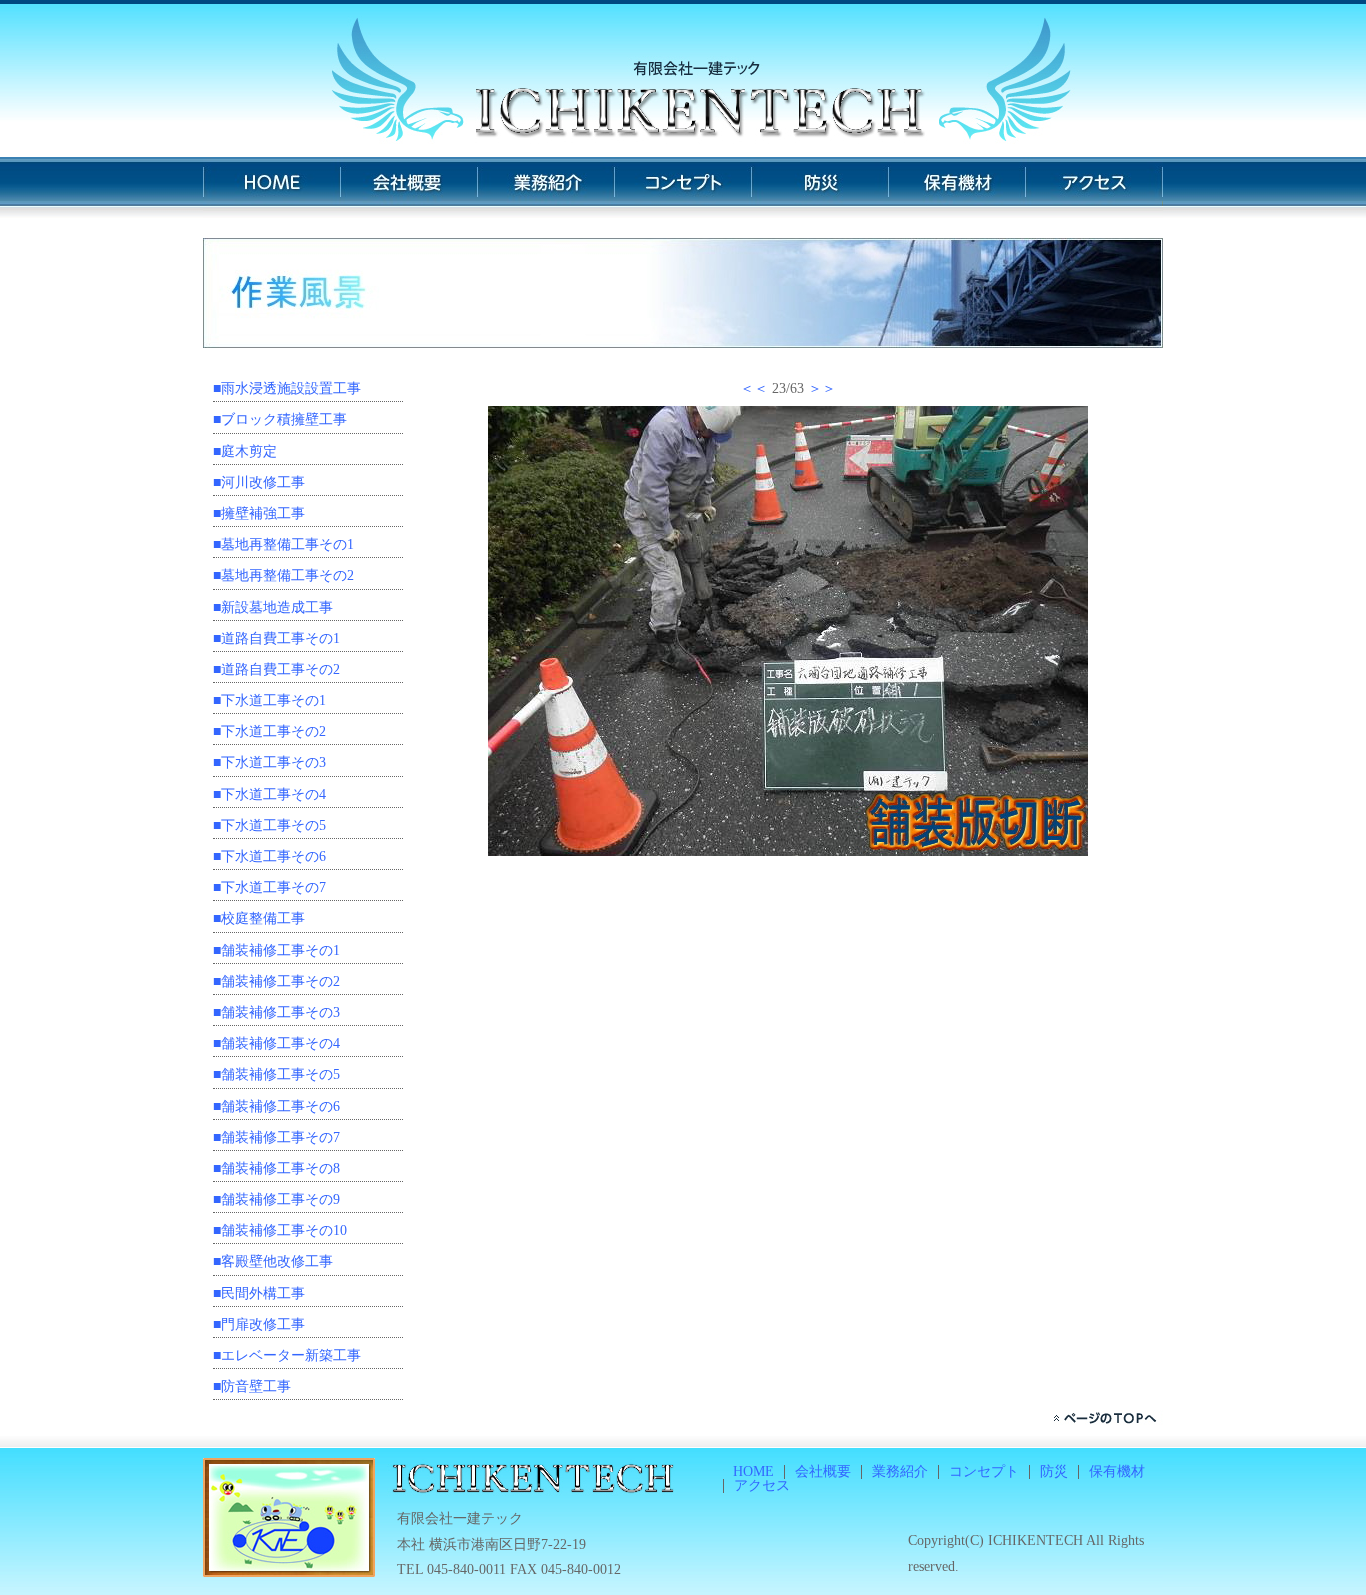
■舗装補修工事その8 (276, 1168)
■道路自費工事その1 (276, 638)
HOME (271, 187)
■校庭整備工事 (259, 918)
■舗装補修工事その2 (276, 981)
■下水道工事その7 (269, 887)
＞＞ (822, 388)
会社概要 (408, 187)
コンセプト (682, 187)
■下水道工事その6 (269, 856)
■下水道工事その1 (269, 700)
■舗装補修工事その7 (276, 1137)
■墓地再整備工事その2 (283, 575)
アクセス (1094, 187)
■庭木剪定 (245, 451)
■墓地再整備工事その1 (283, 544)
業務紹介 (545, 187)
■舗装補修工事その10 (280, 1230)
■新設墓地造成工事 (273, 607)
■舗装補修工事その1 (276, 950)
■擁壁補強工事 (259, 513)
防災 (819, 187)
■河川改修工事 (259, 482)
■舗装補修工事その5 (276, 1074)
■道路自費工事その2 (276, 669)
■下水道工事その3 (269, 762)
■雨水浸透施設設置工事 (287, 388)
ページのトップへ (1108, 1417)
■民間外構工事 (259, 1293)
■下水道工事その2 (269, 731)
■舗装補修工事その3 (276, 1012)
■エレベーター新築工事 (287, 1355)
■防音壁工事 (252, 1386)
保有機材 (956, 187)
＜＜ (754, 388)
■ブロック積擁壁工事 (280, 419)
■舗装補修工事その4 (276, 1043)
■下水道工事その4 (269, 794)
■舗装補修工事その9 (276, 1199)
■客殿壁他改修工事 (273, 1261)
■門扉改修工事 (259, 1324)
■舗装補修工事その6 (276, 1106)
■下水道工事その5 (269, 825)
